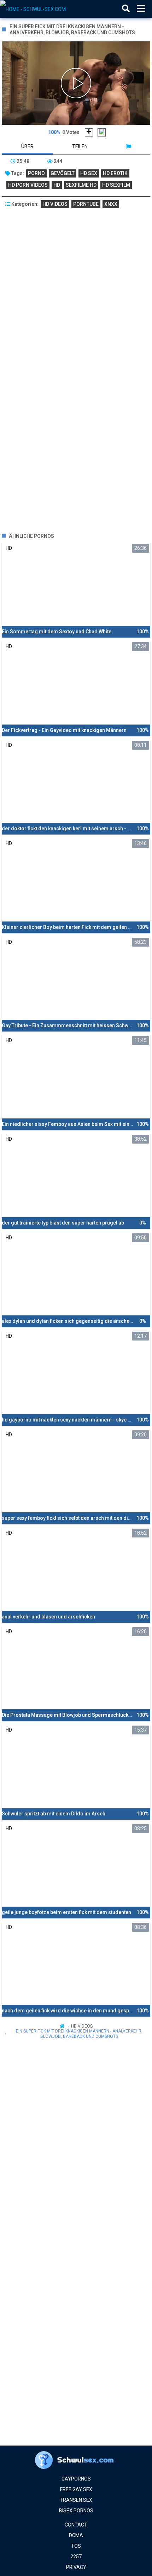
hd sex (89, 173)
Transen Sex (76, 2500)
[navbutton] (141, 9)
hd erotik (115, 173)
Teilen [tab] (80, 146)
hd (57, 185)
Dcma (76, 2535)
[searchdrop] (126, 9)
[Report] (128, 146)
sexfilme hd (81, 185)
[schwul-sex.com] (36, 9)
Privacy (76, 2567)
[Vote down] (102, 132)
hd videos (55, 204)
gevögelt (63, 173)
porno (36, 173)
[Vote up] (89, 132)
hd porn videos (28, 185)
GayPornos (76, 2479)
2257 (76, 2557)
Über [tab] (27, 146)
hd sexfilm (116, 185)
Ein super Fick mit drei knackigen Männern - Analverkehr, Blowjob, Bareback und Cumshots (79, 2034)
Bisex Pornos (76, 2511)
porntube (86, 204)
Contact (76, 2525)
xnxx (111, 204)
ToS (76, 2546)
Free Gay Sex (76, 2489)
